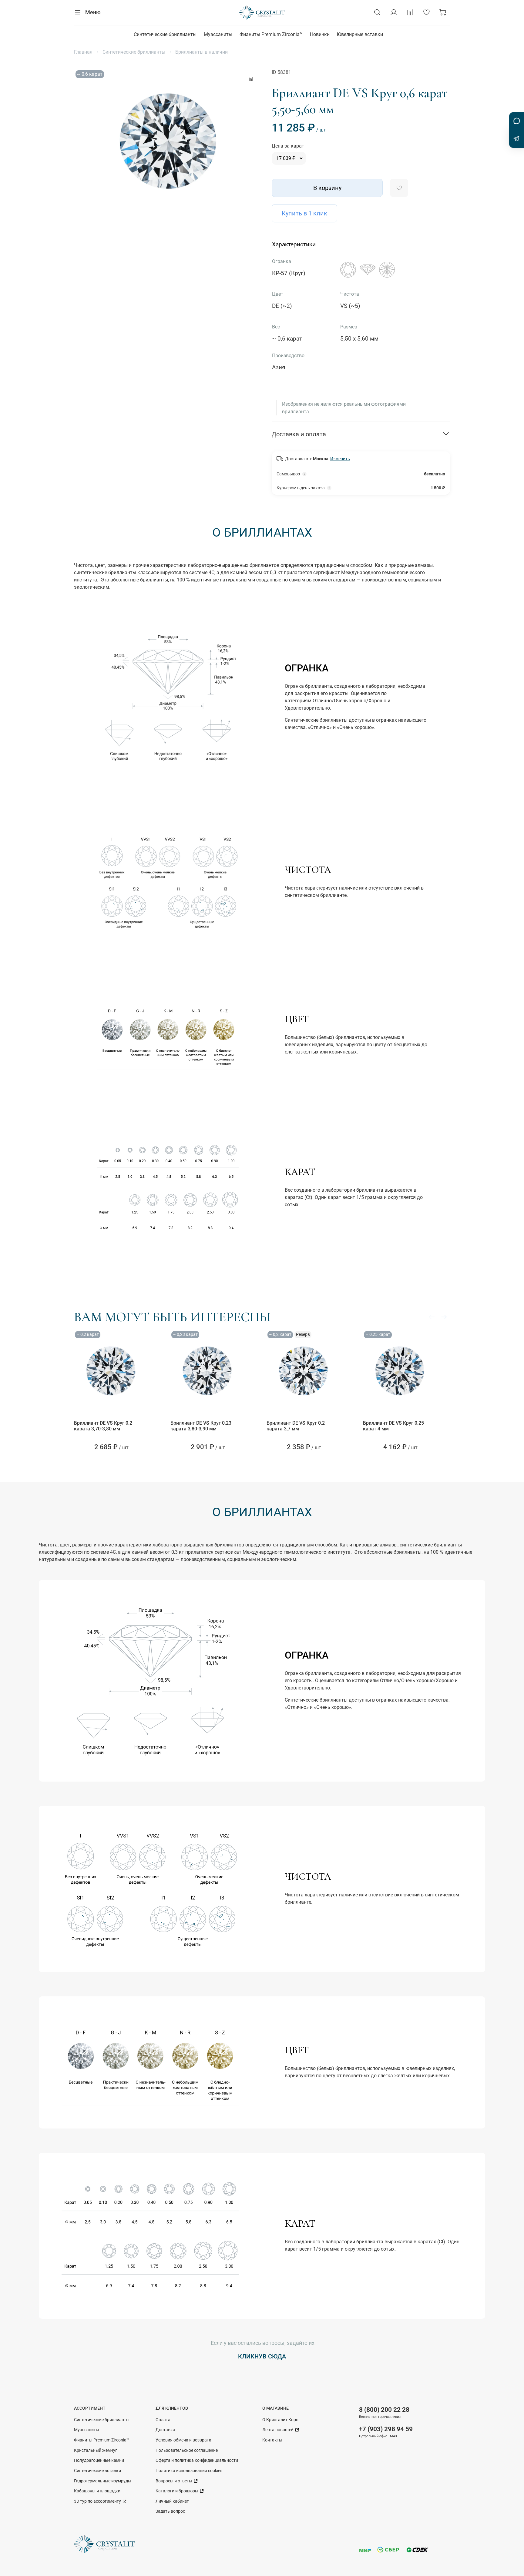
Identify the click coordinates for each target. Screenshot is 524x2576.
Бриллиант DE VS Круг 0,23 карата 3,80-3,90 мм (201, 1426)
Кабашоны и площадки (97, 2491)
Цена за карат (288, 146)
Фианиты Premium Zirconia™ (271, 34)
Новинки (320, 34)
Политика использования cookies (189, 2471)
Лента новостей (278, 2430)
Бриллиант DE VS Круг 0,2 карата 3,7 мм (296, 1426)
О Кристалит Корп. (281, 2420)
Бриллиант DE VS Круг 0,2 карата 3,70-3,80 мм (103, 1426)
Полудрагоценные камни (99, 2460)
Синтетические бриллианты (165, 34)
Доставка (165, 2430)
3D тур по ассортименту (98, 2501)
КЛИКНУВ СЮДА (262, 2356)
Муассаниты (218, 34)
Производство (288, 356)
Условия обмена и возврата (183, 2440)
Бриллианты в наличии (202, 52)
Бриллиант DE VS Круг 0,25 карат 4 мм (393, 1426)
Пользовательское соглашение (187, 2450)
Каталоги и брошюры (177, 2491)
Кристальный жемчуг (96, 2450)
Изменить (340, 459)
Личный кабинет (172, 2501)
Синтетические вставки (97, 2471)
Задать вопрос (170, 2511)
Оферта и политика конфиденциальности (197, 2460)
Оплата (163, 2420)
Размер (349, 327)
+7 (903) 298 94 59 (386, 2429)
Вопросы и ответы (174, 2481)
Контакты (272, 2440)
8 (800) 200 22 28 (384, 2410)
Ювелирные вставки (360, 34)
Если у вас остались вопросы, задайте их (262, 2343)
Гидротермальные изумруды (103, 2481)
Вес (276, 327)
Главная (83, 52)
